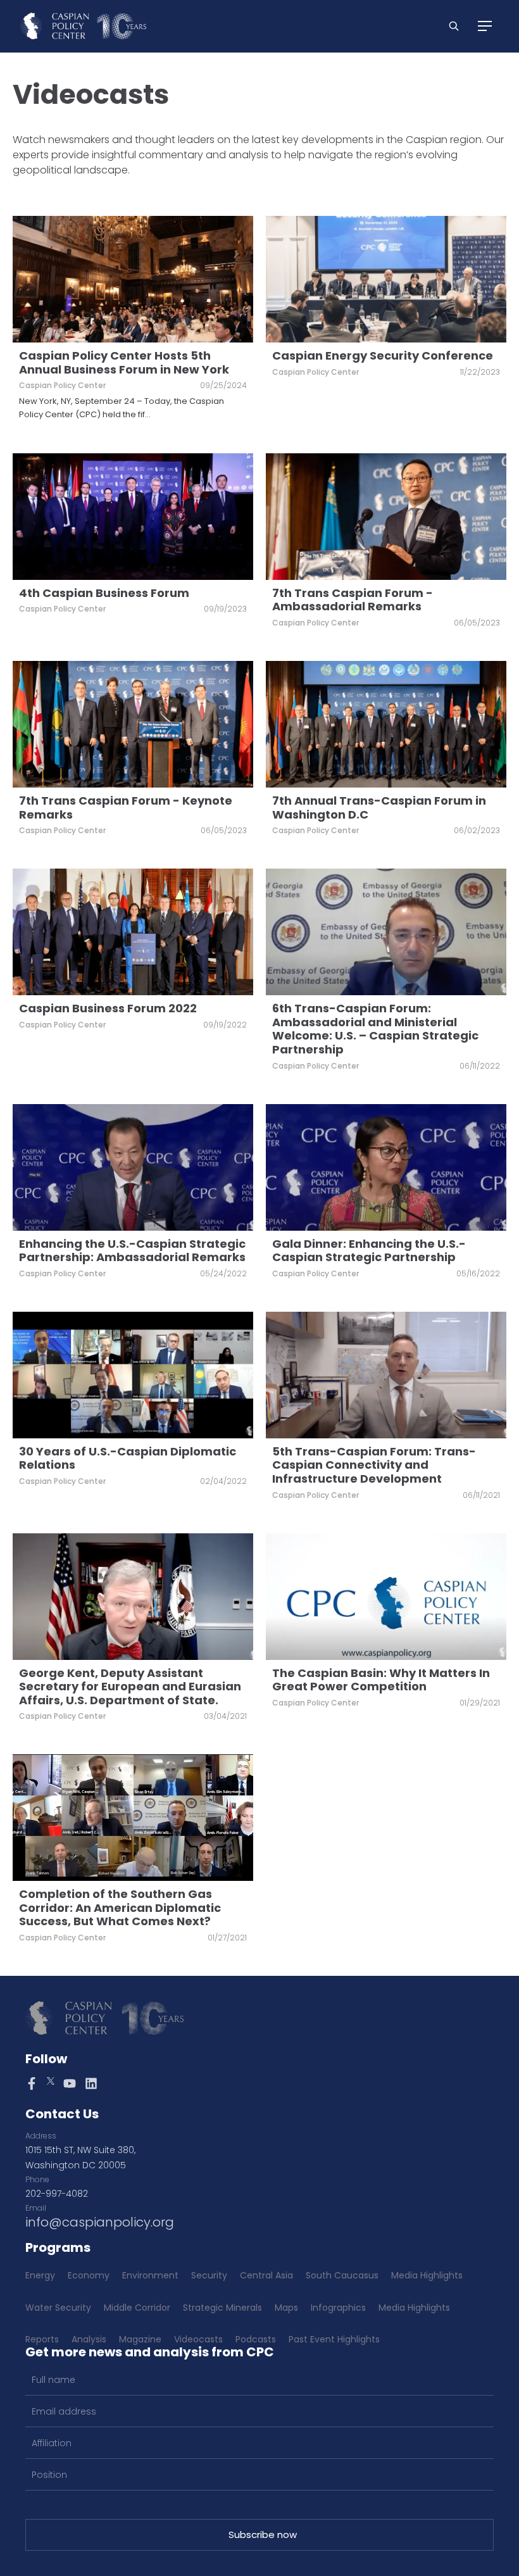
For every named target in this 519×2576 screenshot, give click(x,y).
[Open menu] (485, 26)
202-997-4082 (57, 2194)
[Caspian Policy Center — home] (83, 26)
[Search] (454, 26)
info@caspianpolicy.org (100, 2222)
